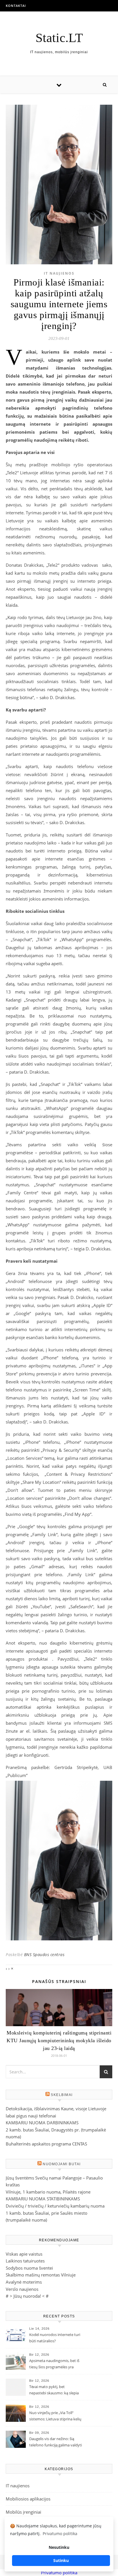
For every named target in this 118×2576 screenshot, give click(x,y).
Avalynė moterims (24, 2282)
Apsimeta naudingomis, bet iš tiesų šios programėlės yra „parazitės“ (54, 2364)
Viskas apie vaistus (24, 2254)
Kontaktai (16, 6)
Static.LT (59, 38)
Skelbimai (62, 2095)
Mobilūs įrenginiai (23, 2512)
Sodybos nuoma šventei (29, 2268)
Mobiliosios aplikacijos (28, 2499)
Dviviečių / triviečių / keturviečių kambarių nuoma (55, 2206)
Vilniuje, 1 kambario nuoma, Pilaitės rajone (48, 2192)
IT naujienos (59, 273)
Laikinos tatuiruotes (25, 2261)
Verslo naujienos (22, 2289)
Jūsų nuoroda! (27, 2296)
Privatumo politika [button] (60, 2534)
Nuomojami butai (62, 2164)
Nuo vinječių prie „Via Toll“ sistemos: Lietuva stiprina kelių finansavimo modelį (55, 2416)
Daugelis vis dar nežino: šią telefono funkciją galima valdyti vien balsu (56, 2442)
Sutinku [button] (61, 2560)
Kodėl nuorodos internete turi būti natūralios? (55, 2338)
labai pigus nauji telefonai (31, 2116)
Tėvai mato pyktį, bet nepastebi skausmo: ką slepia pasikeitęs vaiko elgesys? (54, 2390)
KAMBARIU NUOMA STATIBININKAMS (43, 2199)
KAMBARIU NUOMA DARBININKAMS (42, 2123)
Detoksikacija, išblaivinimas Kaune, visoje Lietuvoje (56, 2109)
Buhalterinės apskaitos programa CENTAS (46, 2144)
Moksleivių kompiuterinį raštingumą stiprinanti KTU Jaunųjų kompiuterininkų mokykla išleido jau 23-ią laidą (59, 2040)
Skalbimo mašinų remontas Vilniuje (41, 2275)
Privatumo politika (59, 2573)
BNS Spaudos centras (44, 1955)
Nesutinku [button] (59, 2547)
